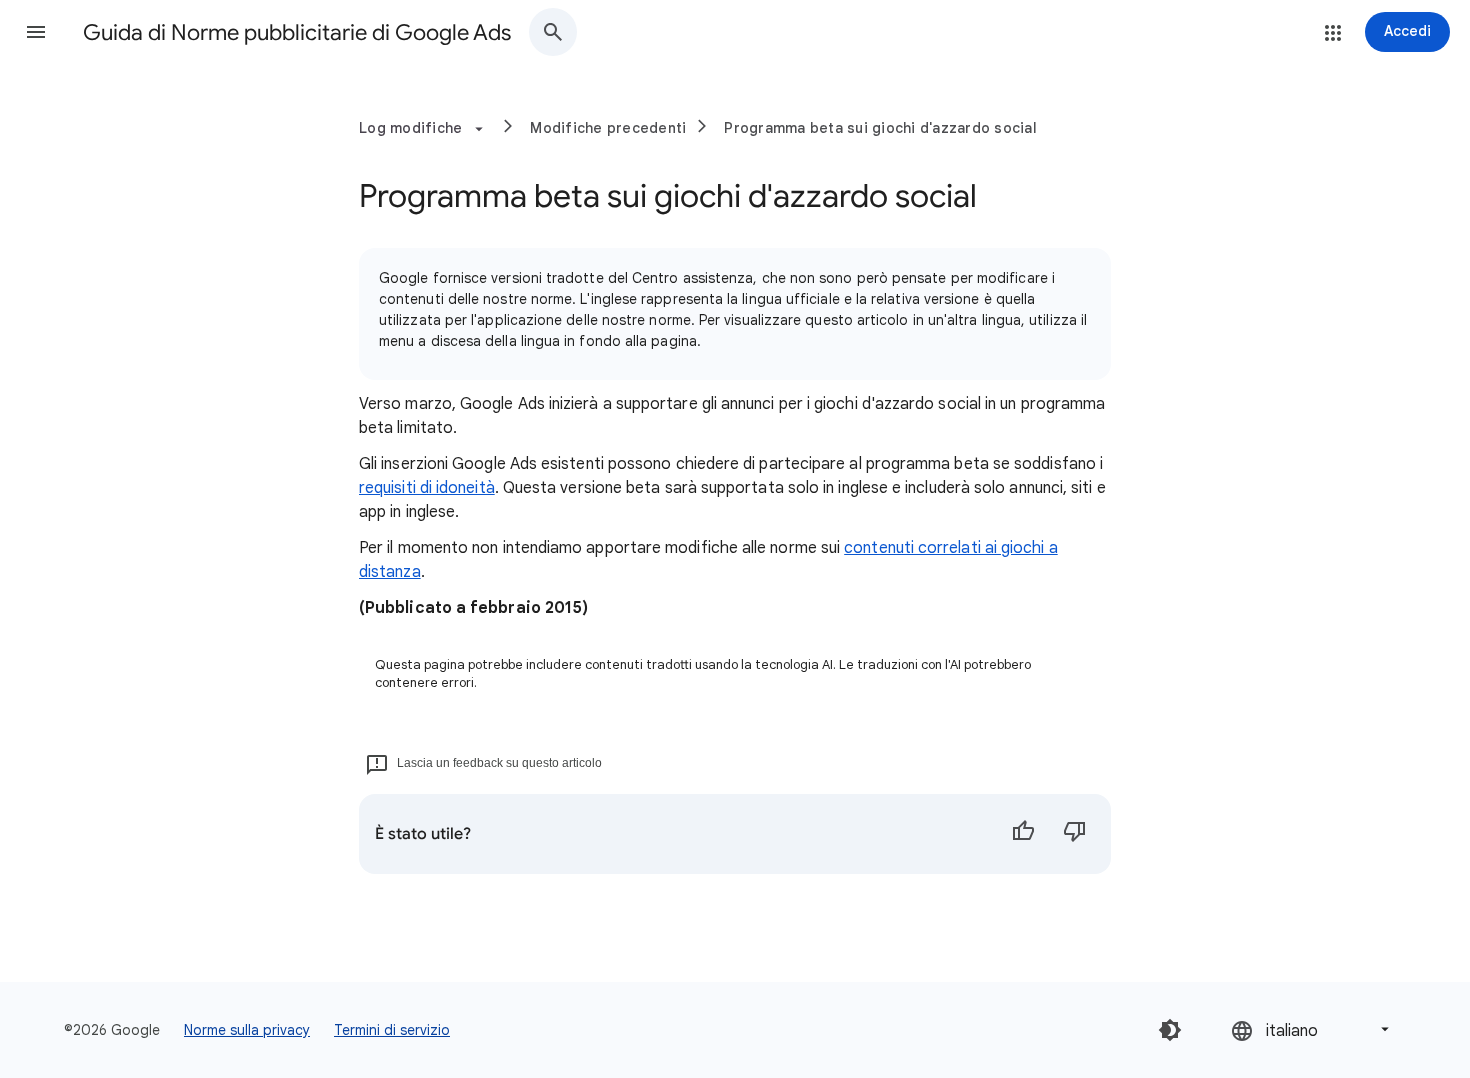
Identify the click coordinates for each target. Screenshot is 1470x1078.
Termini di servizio (392, 1030)
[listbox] (1312, 1029)
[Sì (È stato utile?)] (1023, 834)
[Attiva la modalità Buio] (1170, 1030)
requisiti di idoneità (427, 488)
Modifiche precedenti (608, 128)
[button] (36, 32)
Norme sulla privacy (247, 1030)
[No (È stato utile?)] (1075, 834)
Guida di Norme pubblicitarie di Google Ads (297, 32)
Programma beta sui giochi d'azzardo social (880, 128)
